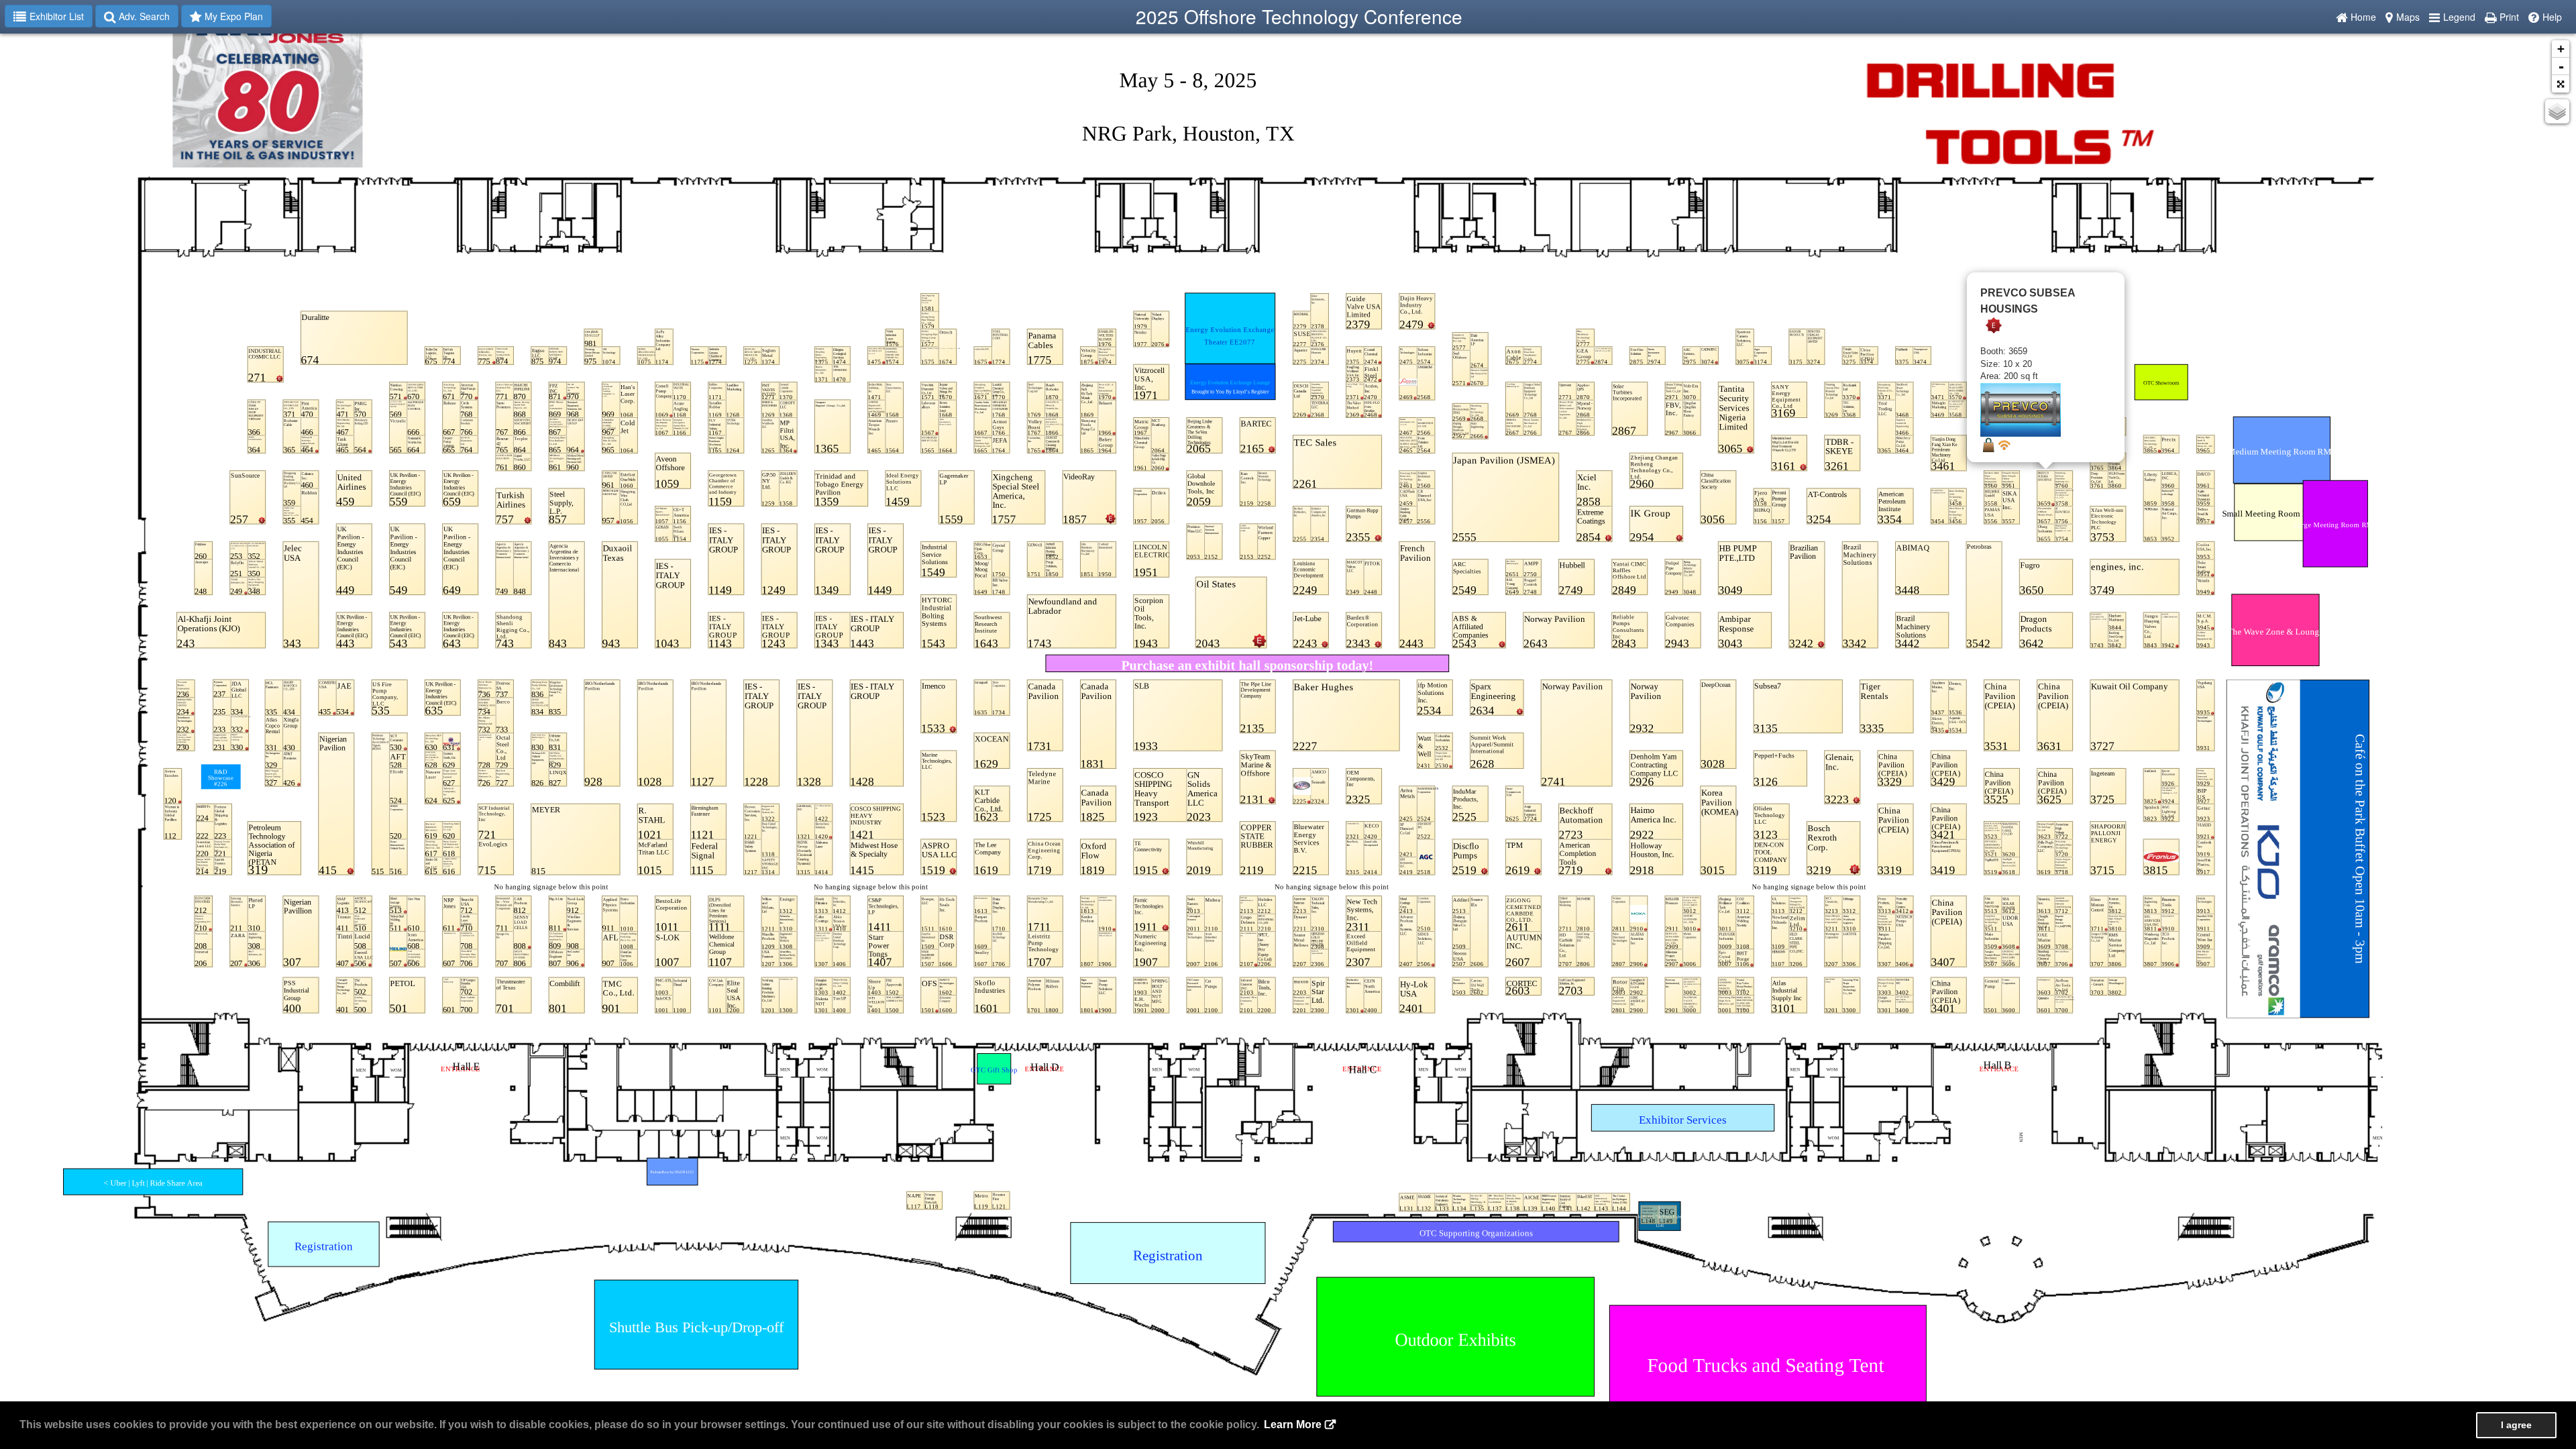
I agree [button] (2516, 1425)
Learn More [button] (1293, 1425)
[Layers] (2557, 111)
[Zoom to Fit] (2561, 84)
